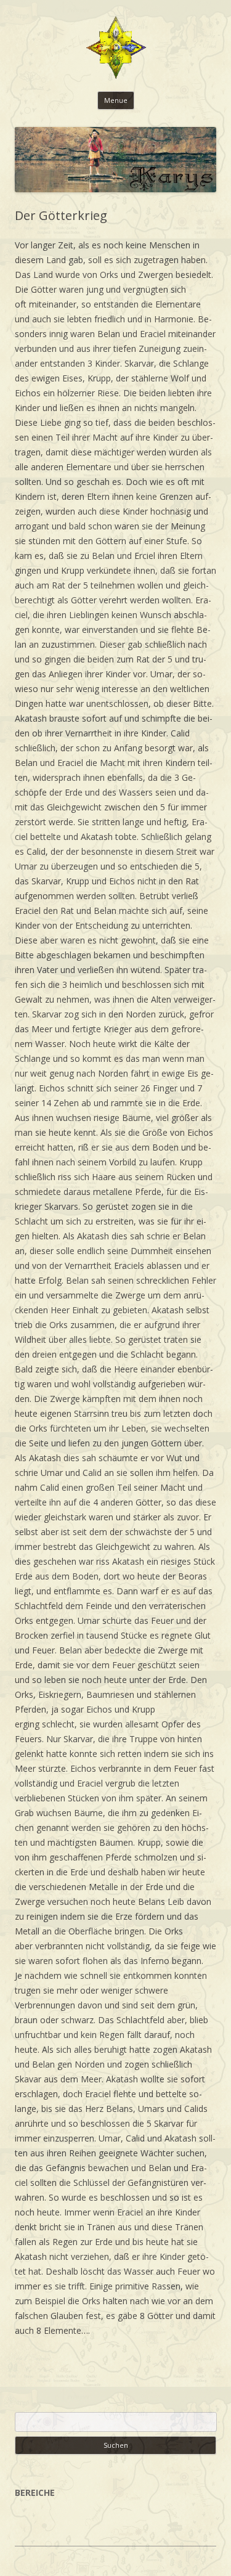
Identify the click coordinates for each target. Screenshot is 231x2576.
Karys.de (116, 49)
